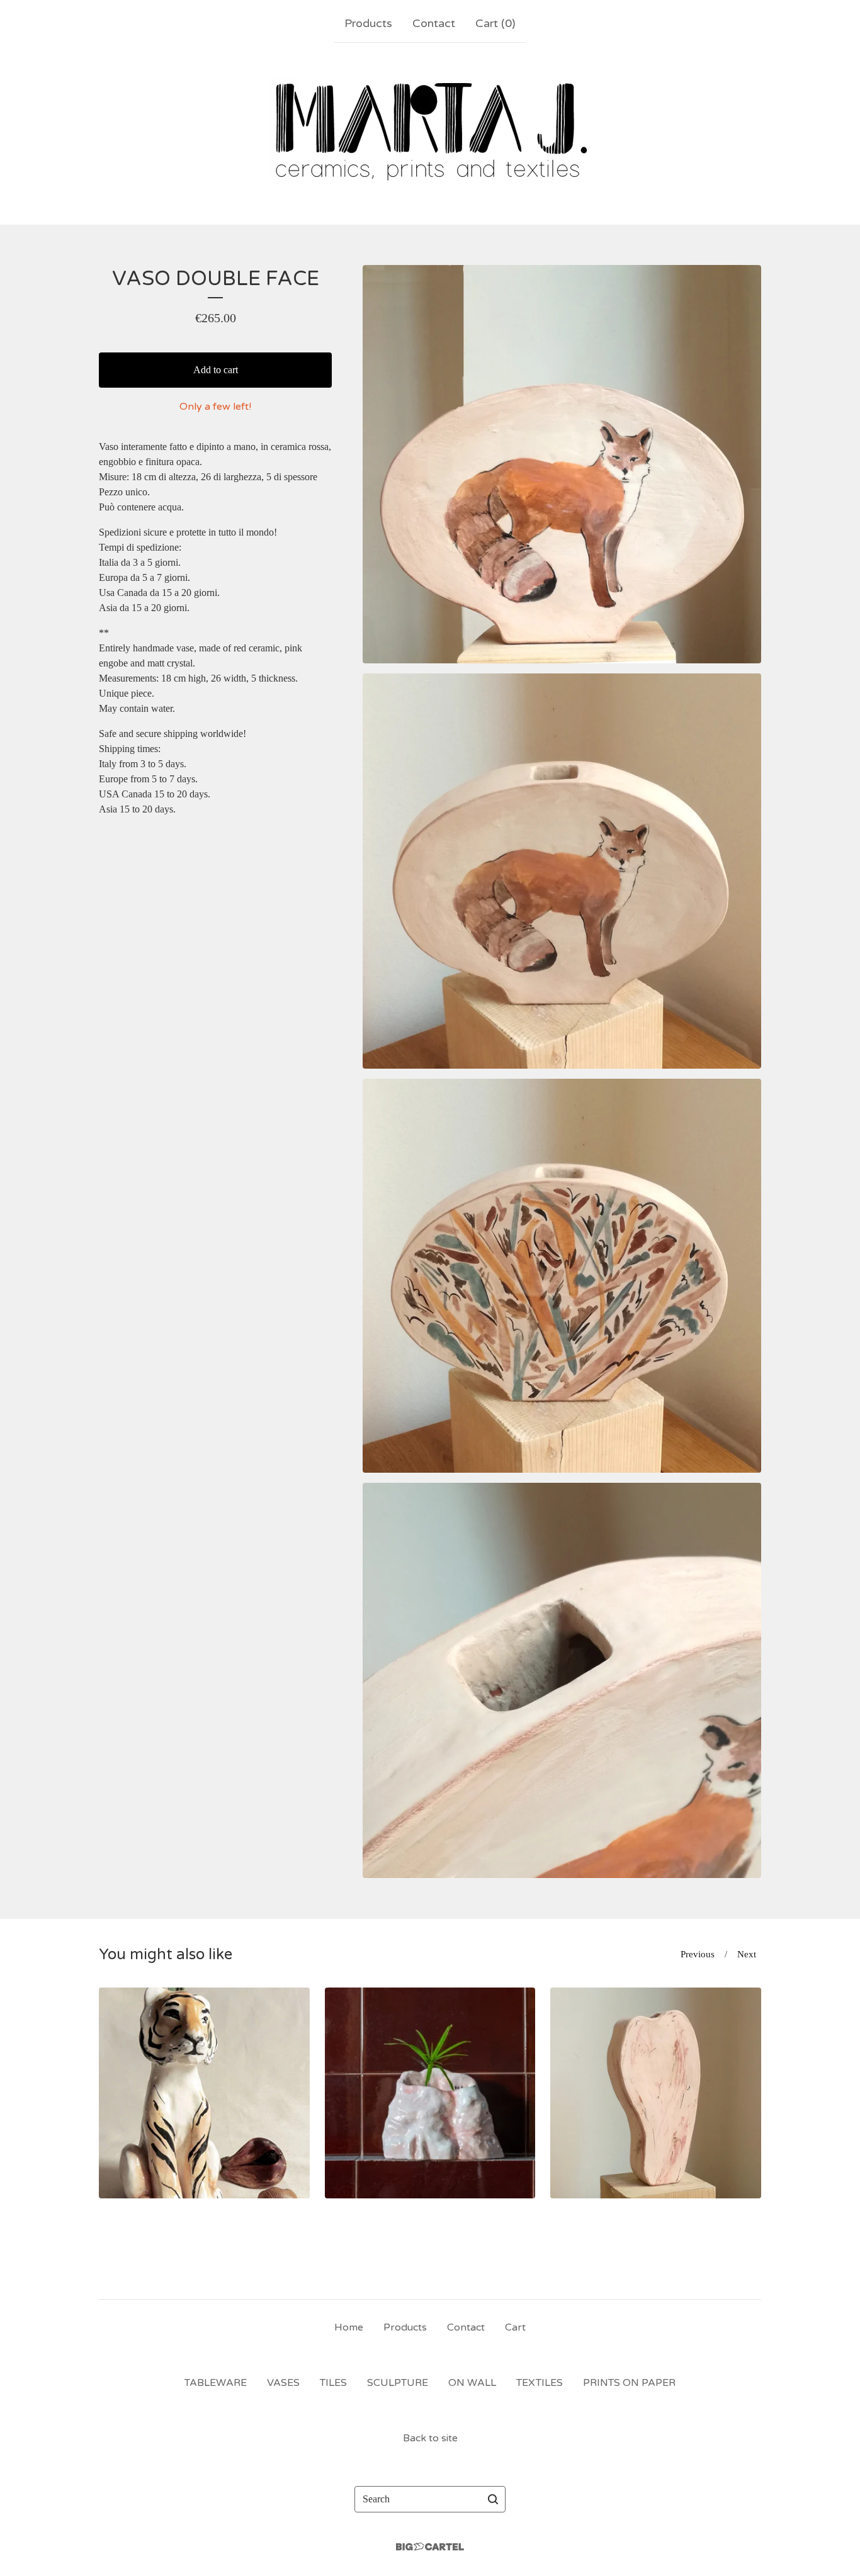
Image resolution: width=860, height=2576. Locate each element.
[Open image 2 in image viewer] (562, 871)
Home (349, 2327)
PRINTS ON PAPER (629, 2383)
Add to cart (216, 370)
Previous (698, 1954)
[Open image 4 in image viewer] (562, 1680)
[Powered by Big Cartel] (430, 2547)
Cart (515, 2327)
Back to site (430, 2438)
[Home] (430, 131)
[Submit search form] (493, 2499)
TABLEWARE (216, 2383)
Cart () (495, 23)
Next (747, 1954)
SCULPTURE (398, 2383)
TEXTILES (540, 2383)
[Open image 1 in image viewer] (562, 464)
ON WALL (472, 2383)
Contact (434, 23)
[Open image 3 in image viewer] (562, 1276)
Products (368, 23)
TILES (333, 2383)
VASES (283, 2383)
